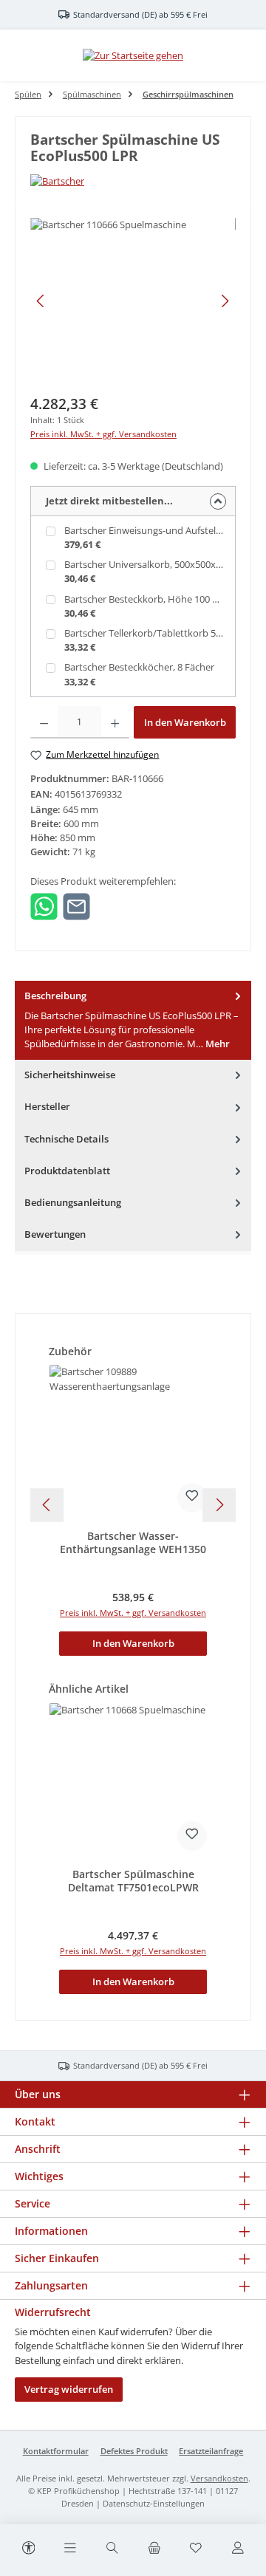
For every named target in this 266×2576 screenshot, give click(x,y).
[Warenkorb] (154, 2549)
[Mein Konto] (238, 2549)
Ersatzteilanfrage (211, 2451)
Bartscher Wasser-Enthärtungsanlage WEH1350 (133, 1542)
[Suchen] (112, 2549)
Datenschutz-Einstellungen (154, 2503)
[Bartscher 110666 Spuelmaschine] (133, 301)
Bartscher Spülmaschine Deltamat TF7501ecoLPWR (133, 1881)
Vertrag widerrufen (69, 2389)
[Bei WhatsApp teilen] (44, 905)
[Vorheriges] (41, 301)
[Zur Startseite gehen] (133, 55)
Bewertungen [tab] (55, 1234)
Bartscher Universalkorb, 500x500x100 (148, 564)
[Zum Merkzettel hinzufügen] (192, 1498)
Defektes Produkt (134, 2451)
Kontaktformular (56, 2451)
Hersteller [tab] (47, 1106)
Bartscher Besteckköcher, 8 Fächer (139, 667)
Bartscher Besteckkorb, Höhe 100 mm (147, 599)
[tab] (133, 1020)
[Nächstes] (225, 301)
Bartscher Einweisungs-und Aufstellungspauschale (151, 530)
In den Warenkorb (185, 722)
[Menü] (70, 2549)
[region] (133, 301)
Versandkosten (219, 2478)
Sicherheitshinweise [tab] (70, 1075)
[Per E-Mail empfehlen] (76, 905)
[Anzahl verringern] (44, 722)
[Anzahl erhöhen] (115, 722)
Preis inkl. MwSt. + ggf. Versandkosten (103, 434)
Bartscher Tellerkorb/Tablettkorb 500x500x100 (151, 633)
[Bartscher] (133, 181)
